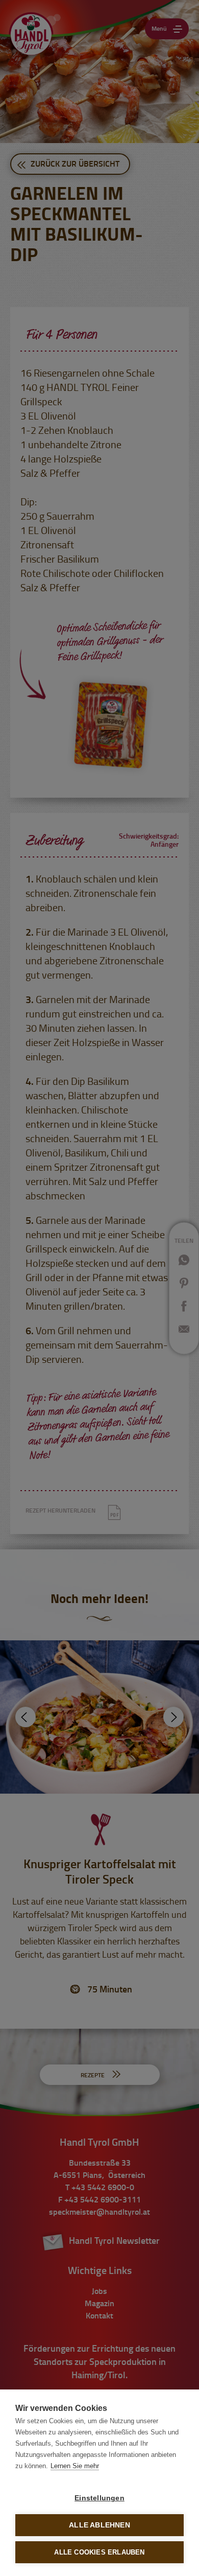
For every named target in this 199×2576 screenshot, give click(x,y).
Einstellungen (99, 2498)
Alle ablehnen (99, 2525)
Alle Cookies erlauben (99, 2552)
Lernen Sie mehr (75, 2466)
